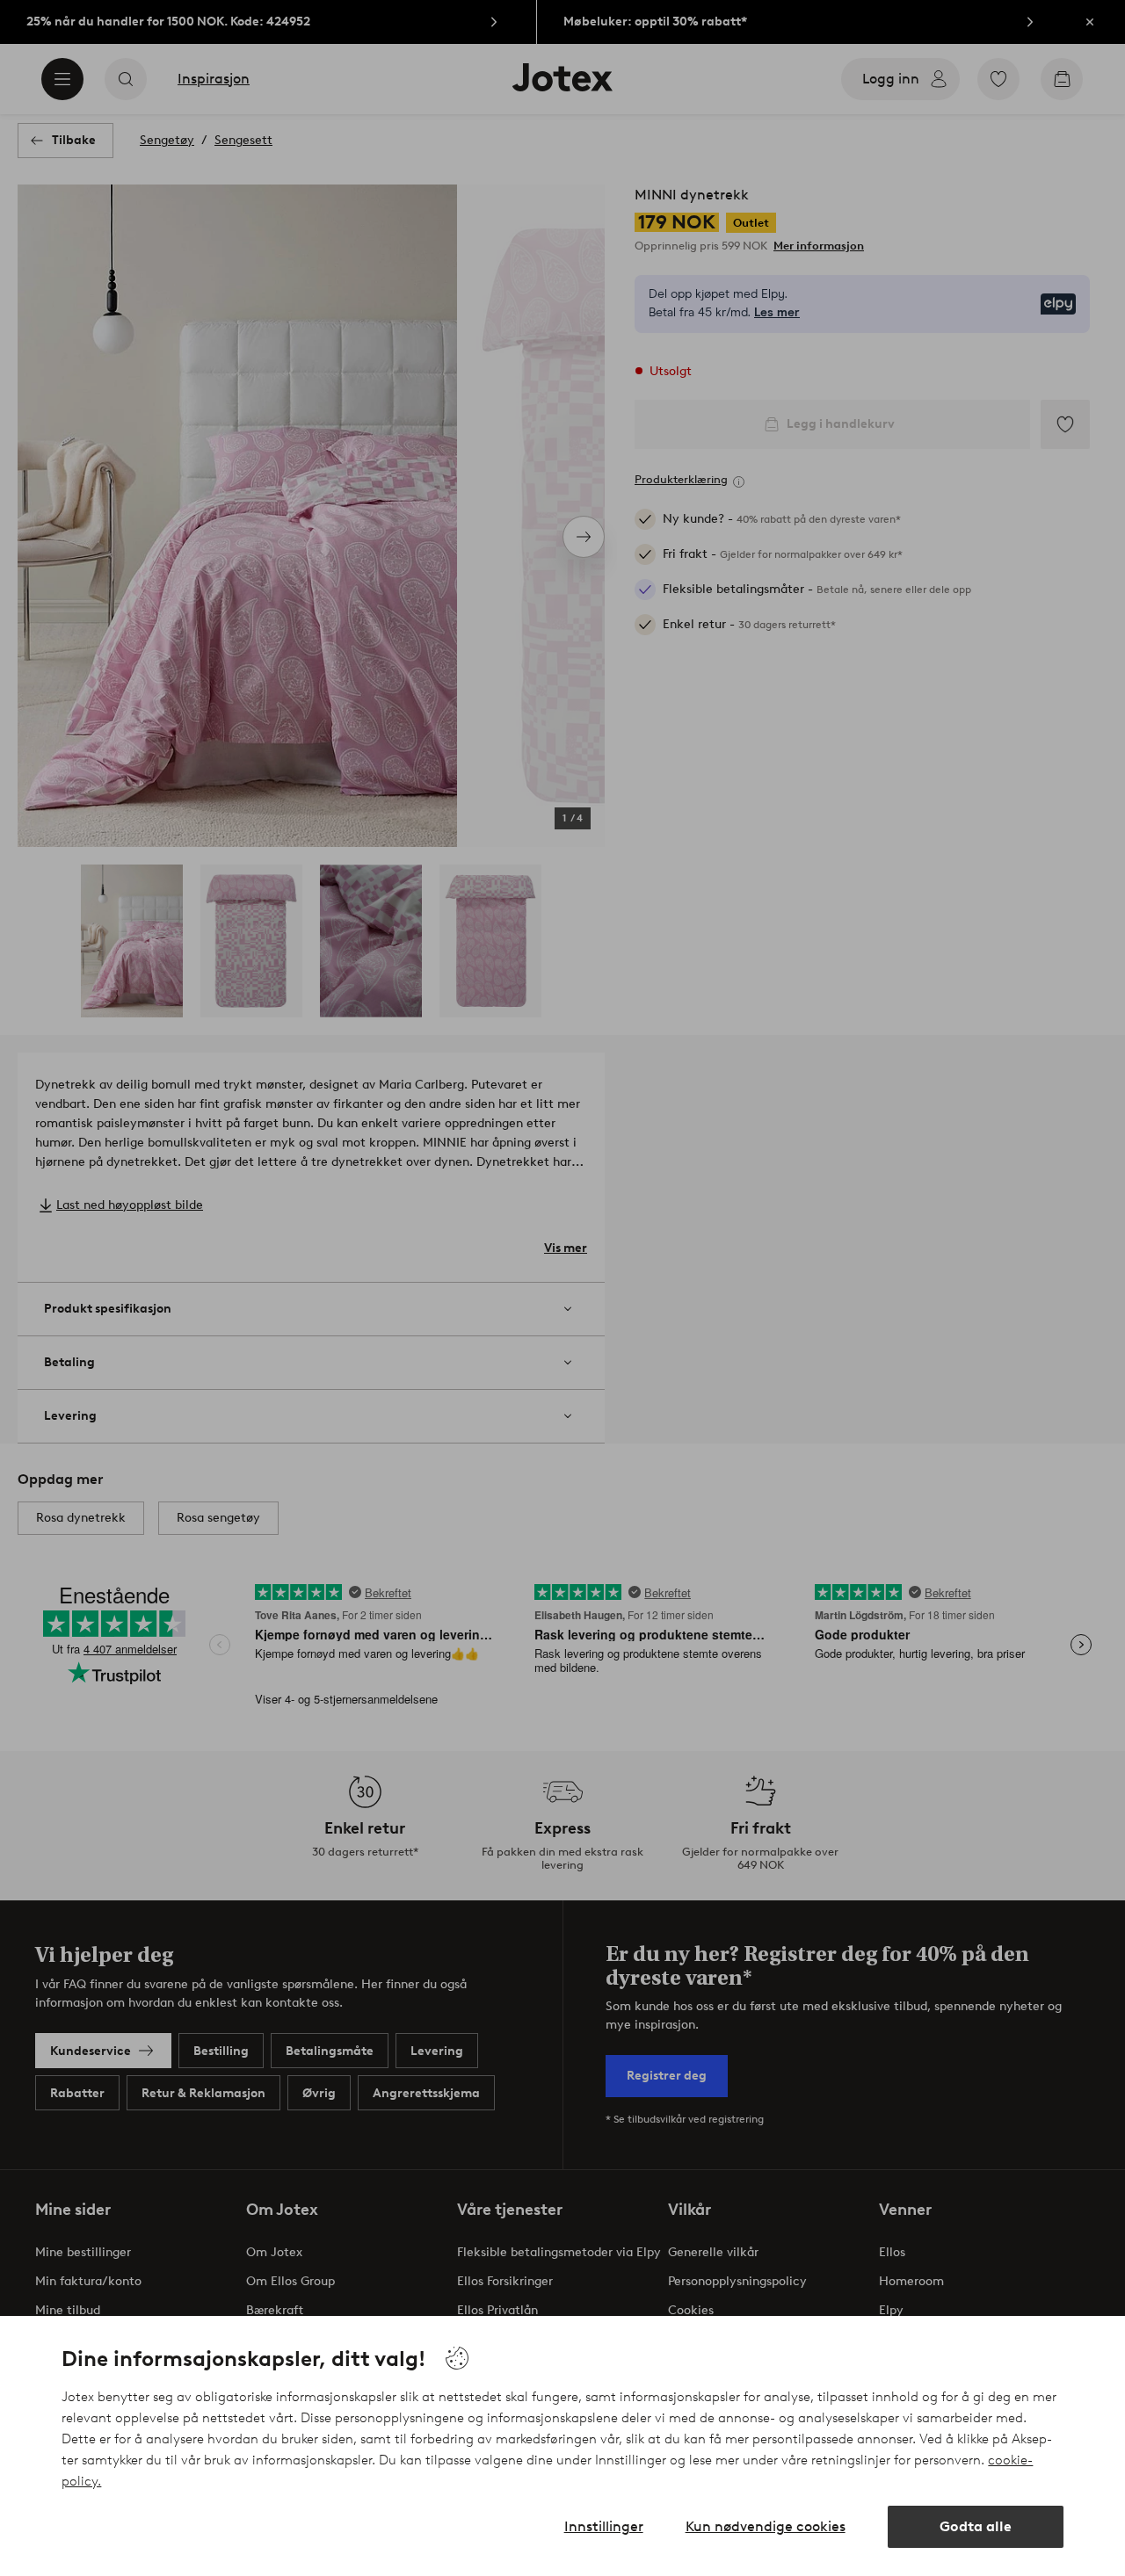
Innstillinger (604, 2526)
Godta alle (976, 2526)
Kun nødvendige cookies (766, 2526)
